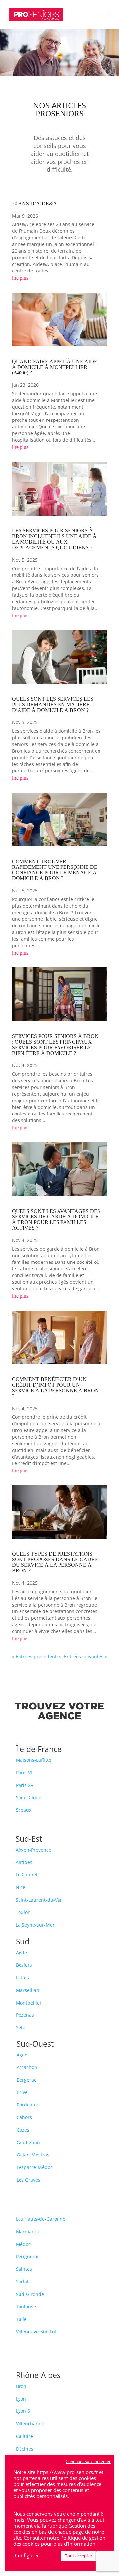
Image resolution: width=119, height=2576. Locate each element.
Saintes (24, 2269)
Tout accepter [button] (79, 2556)
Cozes (23, 2130)
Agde (21, 1952)
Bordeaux (27, 2105)
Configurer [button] (27, 2555)
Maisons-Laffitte (34, 1760)
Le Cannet (27, 1875)
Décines (25, 2449)
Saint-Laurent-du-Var (39, 1900)
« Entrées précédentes (37, 1656)
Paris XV (25, 1785)
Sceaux (24, 1810)
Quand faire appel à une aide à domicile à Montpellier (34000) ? (55, 367)
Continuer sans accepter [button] (88, 2462)
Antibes (24, 1862)
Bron (21, 2386)
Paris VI (24, 1773)
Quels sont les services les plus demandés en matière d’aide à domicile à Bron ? (53, 704)
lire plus (20, 278)
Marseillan (28, 1990)
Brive (22, 2092)
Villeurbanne (30, 2424)
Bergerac (26, 2080)
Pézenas (25, 2015)
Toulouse (26, 2307)
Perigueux (27, 2257)
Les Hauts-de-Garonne (41, 2219)
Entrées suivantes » (86, 1656)
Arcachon (27, 2067)
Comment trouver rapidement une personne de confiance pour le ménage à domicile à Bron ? (55, 870)
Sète (21, 2028)
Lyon (21, 2399)
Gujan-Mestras (33, 2155)
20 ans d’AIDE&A (34, 203)
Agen (22, 2055)
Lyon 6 (23, 2411)
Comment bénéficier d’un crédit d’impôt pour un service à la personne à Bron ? (55, 1388)
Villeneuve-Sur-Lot (36, 2331)
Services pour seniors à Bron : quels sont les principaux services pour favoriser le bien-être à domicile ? (55, 1045)
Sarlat (22, 2281)
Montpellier (29, 2003)
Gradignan (28, 2142)
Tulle (21, 2319)
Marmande (28, 2231)
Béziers (24, 1965)
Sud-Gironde (30, 2294)
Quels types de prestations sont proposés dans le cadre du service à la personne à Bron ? (55, 1562)
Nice (20, 1887)
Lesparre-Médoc (35, 2167)
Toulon (23, 1912)
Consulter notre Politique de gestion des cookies (59, 2541)
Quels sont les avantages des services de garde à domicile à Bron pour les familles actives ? (56, 1219)
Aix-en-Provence (33, 1850)
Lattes (22, 1978)
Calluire (24, 2436)
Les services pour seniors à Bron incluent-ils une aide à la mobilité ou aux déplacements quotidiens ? (54, 539)
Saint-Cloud (29, 1797)
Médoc (23, 2244)
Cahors (24, 2117)
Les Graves (28, 2180)
